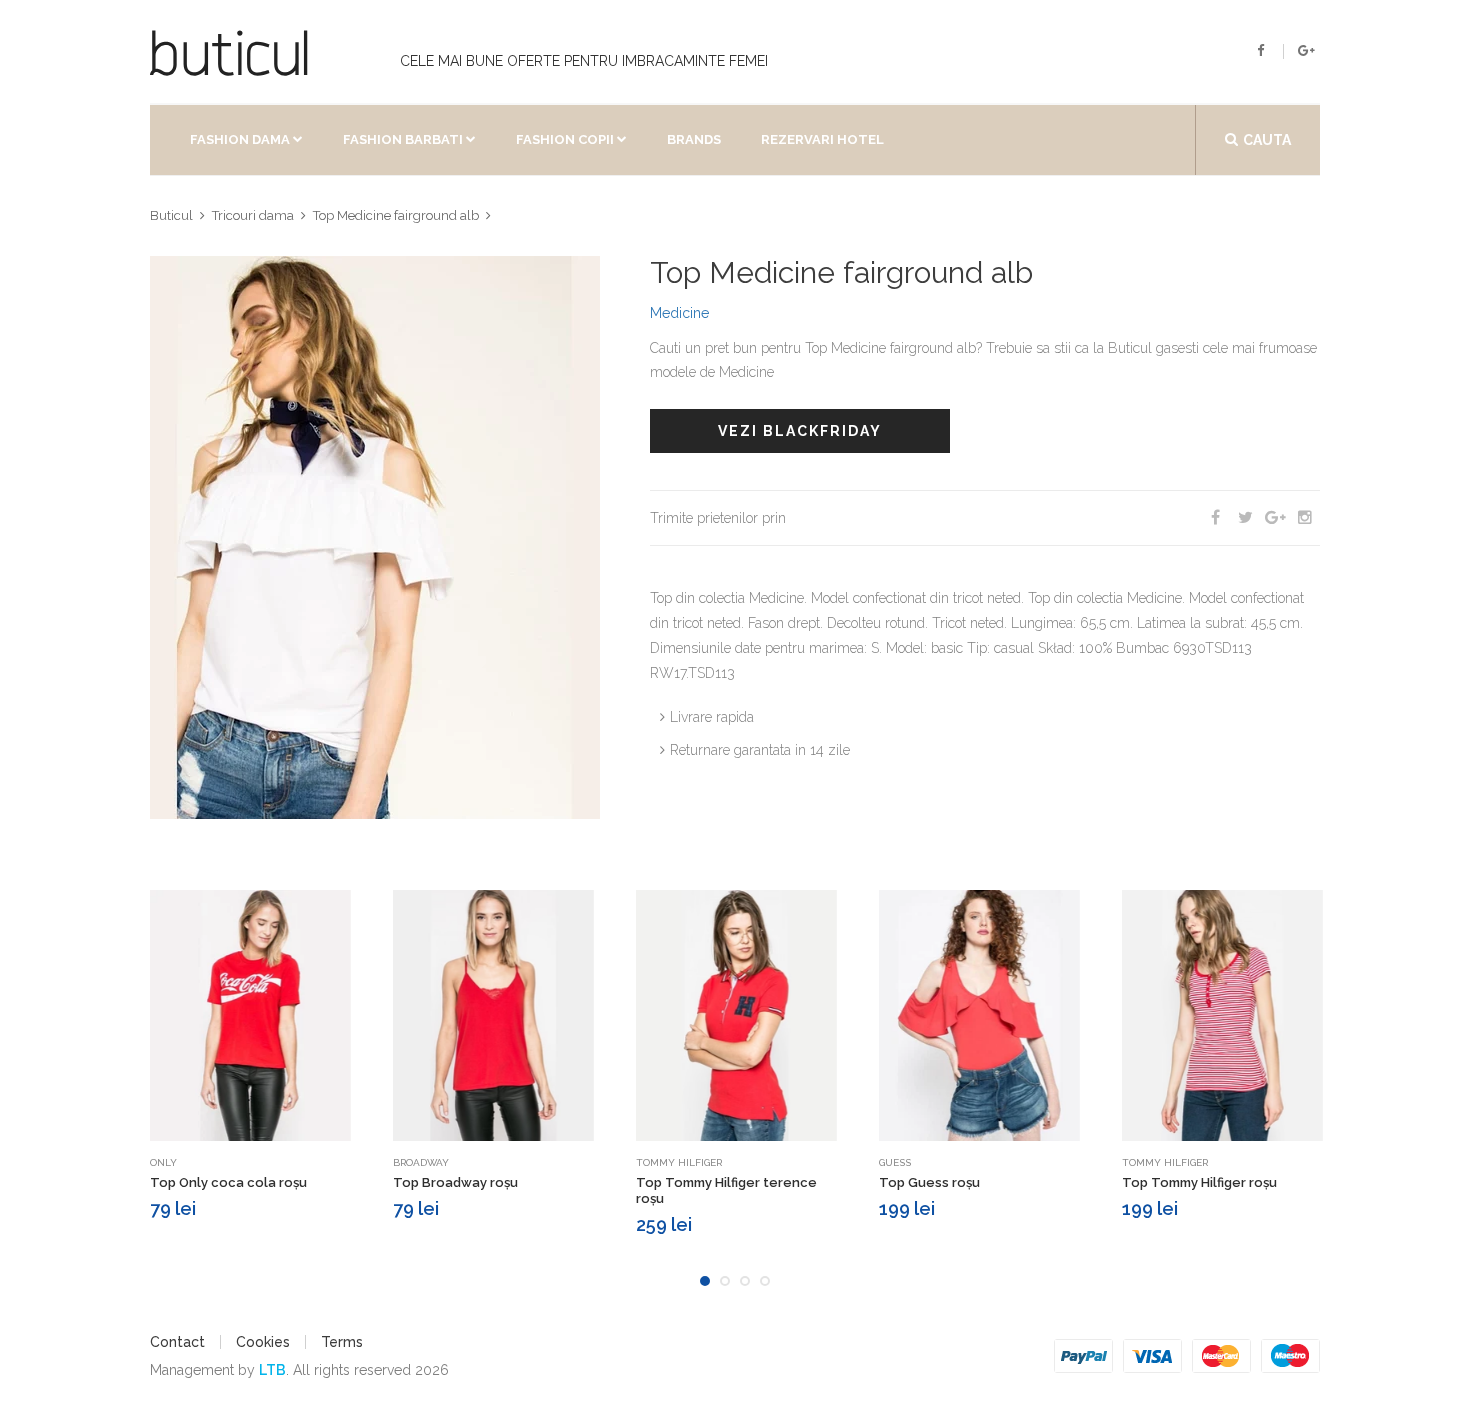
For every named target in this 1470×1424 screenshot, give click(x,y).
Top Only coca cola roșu (228, 1182)
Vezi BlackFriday (800, 431)
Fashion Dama (240, 139)
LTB (272, 1370)
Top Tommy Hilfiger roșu (1199, 1182)
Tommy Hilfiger (679, 1162)
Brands (694, 139)
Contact (177, 1342)
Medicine (679, 313)
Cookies (263, 1342)
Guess (895, 1162)
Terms (342, 1342)
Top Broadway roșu (455, 1182)
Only (163, 1162)
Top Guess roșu (929, 1182)
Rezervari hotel (822, 139)
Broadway (421, 1162)
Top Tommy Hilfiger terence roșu (726, 1190)
